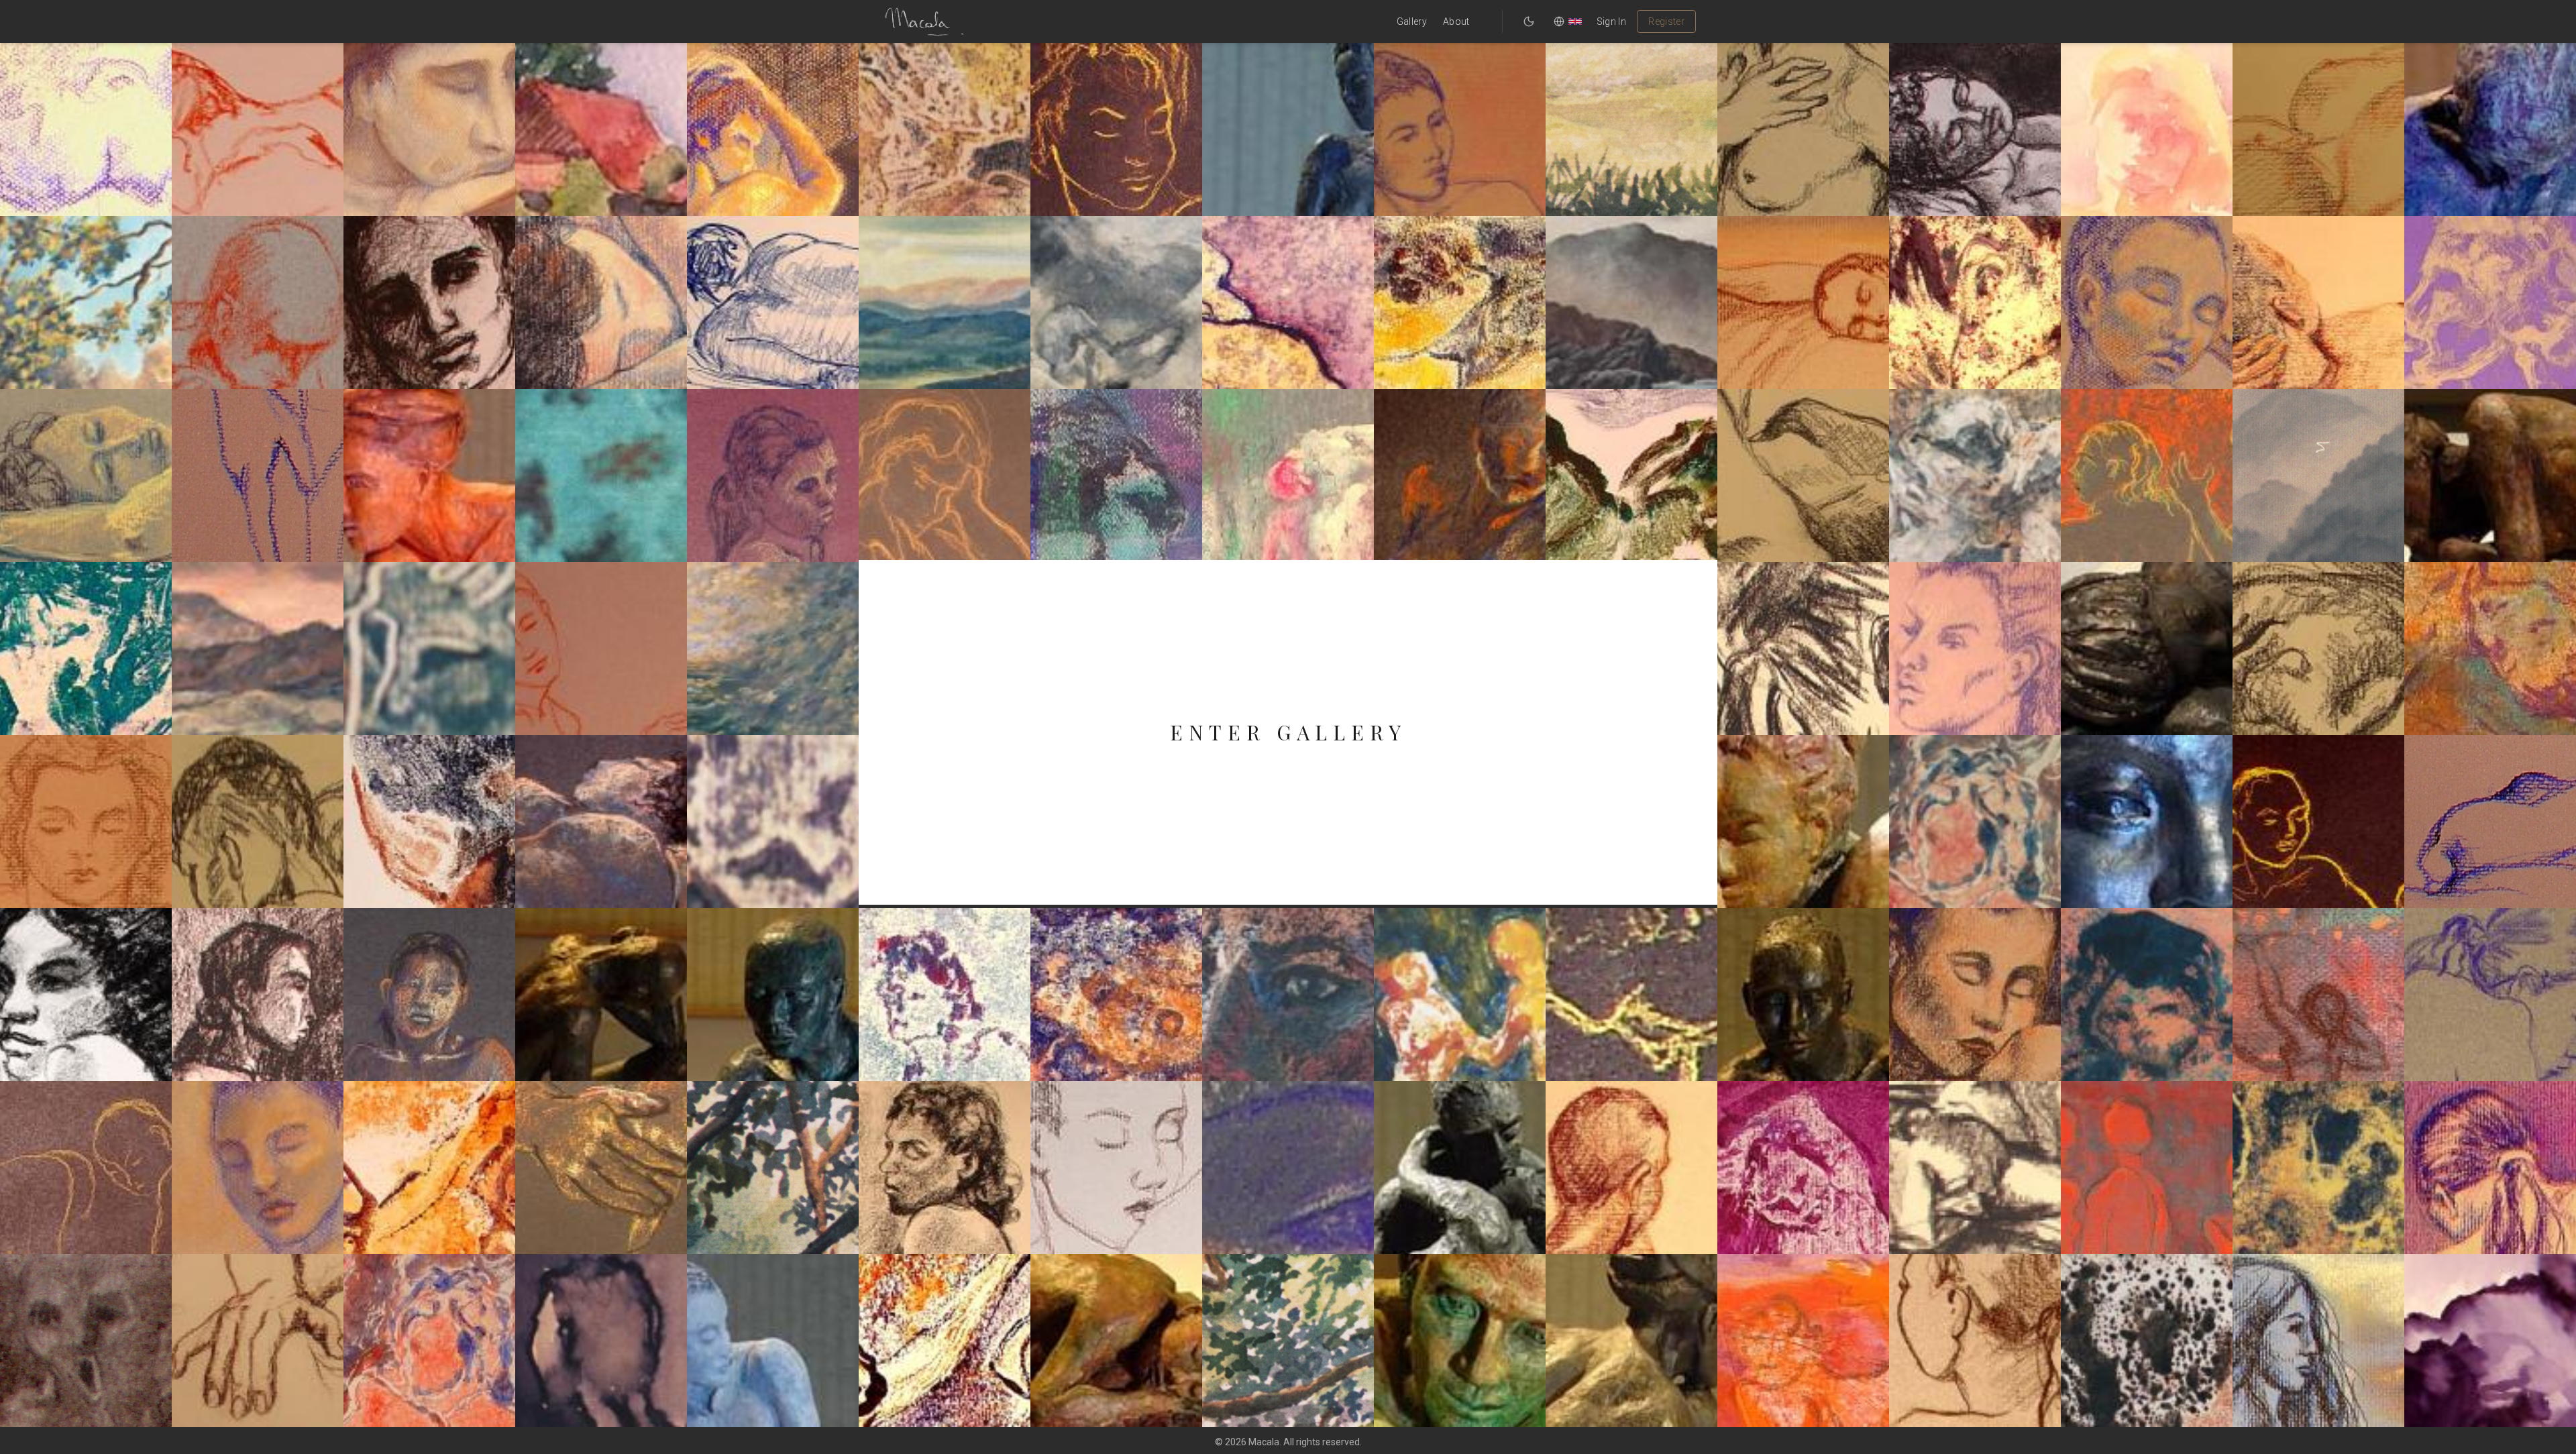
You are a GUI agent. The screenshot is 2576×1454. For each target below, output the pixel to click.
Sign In (1611, 21)
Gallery (1412, 21)
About (1456, 21)
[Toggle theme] (1529, 21)
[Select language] (1568, 21)
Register (1666, 21)
